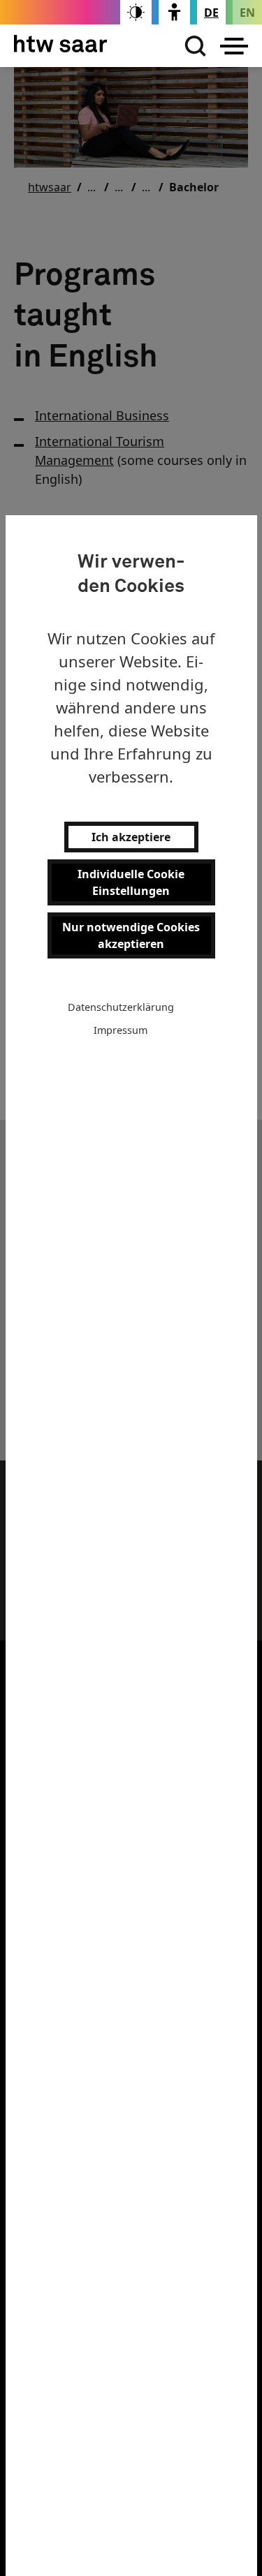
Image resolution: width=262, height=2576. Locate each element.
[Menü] (234, 46)
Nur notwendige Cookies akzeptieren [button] (131, 935)
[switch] (136, 12)
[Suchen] (192, 46)
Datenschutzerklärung (121, 1007)
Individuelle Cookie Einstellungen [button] (131, 882)
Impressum (121, 1030)
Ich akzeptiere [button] (131, 837)
